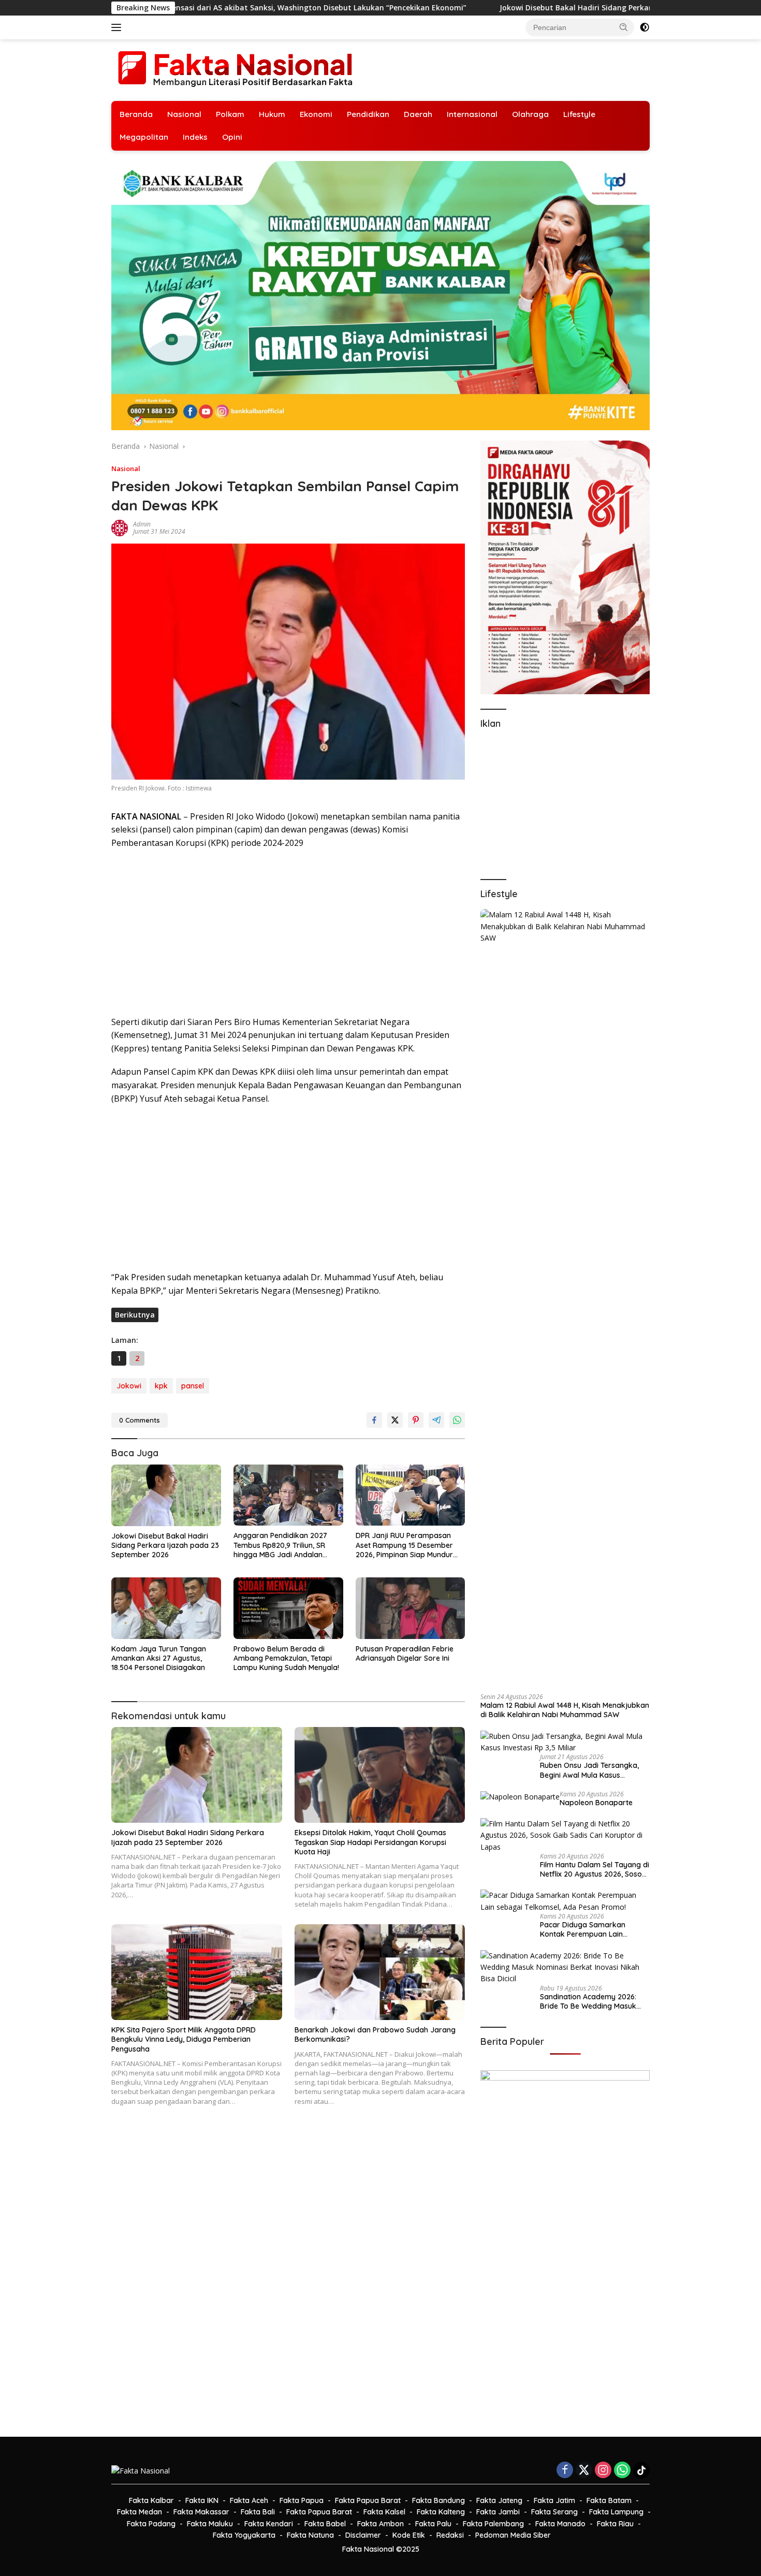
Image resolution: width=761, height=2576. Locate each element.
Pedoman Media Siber (513, 2535)
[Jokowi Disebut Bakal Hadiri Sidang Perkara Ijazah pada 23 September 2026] (166, 1495)
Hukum (272, 114)
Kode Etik (409, 2535)
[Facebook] (565, 2471)
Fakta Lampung (616, 2512)
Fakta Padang (151, 2524)
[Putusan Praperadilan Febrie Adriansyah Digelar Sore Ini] (411, 1608)
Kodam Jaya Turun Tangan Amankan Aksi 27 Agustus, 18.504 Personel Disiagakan (159, 1658)
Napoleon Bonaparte (596, 1803)
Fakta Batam (609, 2500)
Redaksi (450, 2535)
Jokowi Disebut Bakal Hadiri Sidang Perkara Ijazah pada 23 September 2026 (459, 8)
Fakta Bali (258, 2512)
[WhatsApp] (622, 2471)
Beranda (136, 114)
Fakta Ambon (380, 2524)
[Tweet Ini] (395, 1420)
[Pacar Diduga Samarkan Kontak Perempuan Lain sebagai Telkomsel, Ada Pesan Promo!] (565, 1901)
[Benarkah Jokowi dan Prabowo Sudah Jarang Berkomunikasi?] (380, 1972)
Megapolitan (144, 137)
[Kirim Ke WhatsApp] (457, 1420)
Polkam (230, 114)
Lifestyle (579, 114)
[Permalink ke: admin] (120, 527)
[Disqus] (288, 2278)
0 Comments (140, 1420)
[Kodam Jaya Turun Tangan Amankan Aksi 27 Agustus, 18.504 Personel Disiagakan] (166, 1608)
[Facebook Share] (374, 1420)
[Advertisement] (288, 933)
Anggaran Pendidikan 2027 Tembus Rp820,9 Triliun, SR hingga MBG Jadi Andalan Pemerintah (280, 1545)
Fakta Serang (554, 2512)
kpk (161, 1386)
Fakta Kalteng (441, 2512)
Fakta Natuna (310, 2535)
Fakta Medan (140, 2512)
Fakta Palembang (493, 2524)
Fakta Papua (302, 2500)
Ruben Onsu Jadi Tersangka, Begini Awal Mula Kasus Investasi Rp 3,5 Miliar (589, 1770)
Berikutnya (135, 1315)
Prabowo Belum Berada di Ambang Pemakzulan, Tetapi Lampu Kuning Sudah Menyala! (286, 1658)
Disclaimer (363, 2535)
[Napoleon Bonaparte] (520, 1797)
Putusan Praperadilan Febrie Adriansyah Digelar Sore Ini (405, 1653)
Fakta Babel (325, 2524)
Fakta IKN (202, 2500)
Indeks (195, 137)
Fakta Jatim (554, 2500)
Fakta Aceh (249, 2500)
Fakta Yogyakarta (244, 2535)
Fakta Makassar (201, 2512)
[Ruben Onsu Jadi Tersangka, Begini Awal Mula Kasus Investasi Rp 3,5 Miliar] (565, 1742)
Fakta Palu (433, 2524)
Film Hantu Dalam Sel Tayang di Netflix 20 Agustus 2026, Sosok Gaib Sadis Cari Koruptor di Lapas (595, 1869)
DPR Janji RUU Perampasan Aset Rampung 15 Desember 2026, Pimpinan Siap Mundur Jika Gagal (404, 1545)
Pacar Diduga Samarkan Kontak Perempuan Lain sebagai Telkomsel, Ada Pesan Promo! (592, 1929)
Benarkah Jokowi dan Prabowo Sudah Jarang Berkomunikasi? (375, 2035)
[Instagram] (603, 2471)
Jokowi (129, 1386)
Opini (232, 137)
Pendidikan (368, 114)
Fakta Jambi (498, 2512)
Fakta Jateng (499, 2500)
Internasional (472, 114)
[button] (624, 27)
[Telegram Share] (436, 1420)
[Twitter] (584, 2471)
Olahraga (530, 114)
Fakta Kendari (269, 2524)
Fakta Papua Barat (368, 2500)
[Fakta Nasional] (236, 69)
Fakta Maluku (210, 2524)
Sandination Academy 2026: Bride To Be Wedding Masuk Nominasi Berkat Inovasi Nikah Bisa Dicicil (593, 2001)
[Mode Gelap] (645, 27)
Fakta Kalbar (151, 2500)
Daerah (418, 114)
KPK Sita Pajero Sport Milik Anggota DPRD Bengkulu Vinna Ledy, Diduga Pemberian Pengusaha (184, 2039)
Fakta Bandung (438, 2500)
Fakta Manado (560, 2524)
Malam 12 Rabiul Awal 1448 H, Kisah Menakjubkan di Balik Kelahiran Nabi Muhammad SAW (565, 1710)
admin (142, 524)
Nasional (184, 114)
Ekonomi (316, 114)
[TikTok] (641, 2470)
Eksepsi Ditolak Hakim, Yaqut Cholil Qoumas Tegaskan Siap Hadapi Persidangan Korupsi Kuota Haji (370, 1842)
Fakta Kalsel (384, 2512)
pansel (193, 1386)
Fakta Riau (615, 2524)
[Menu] (118, 27)
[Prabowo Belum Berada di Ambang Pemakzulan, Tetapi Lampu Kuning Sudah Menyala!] (288, 1608)
